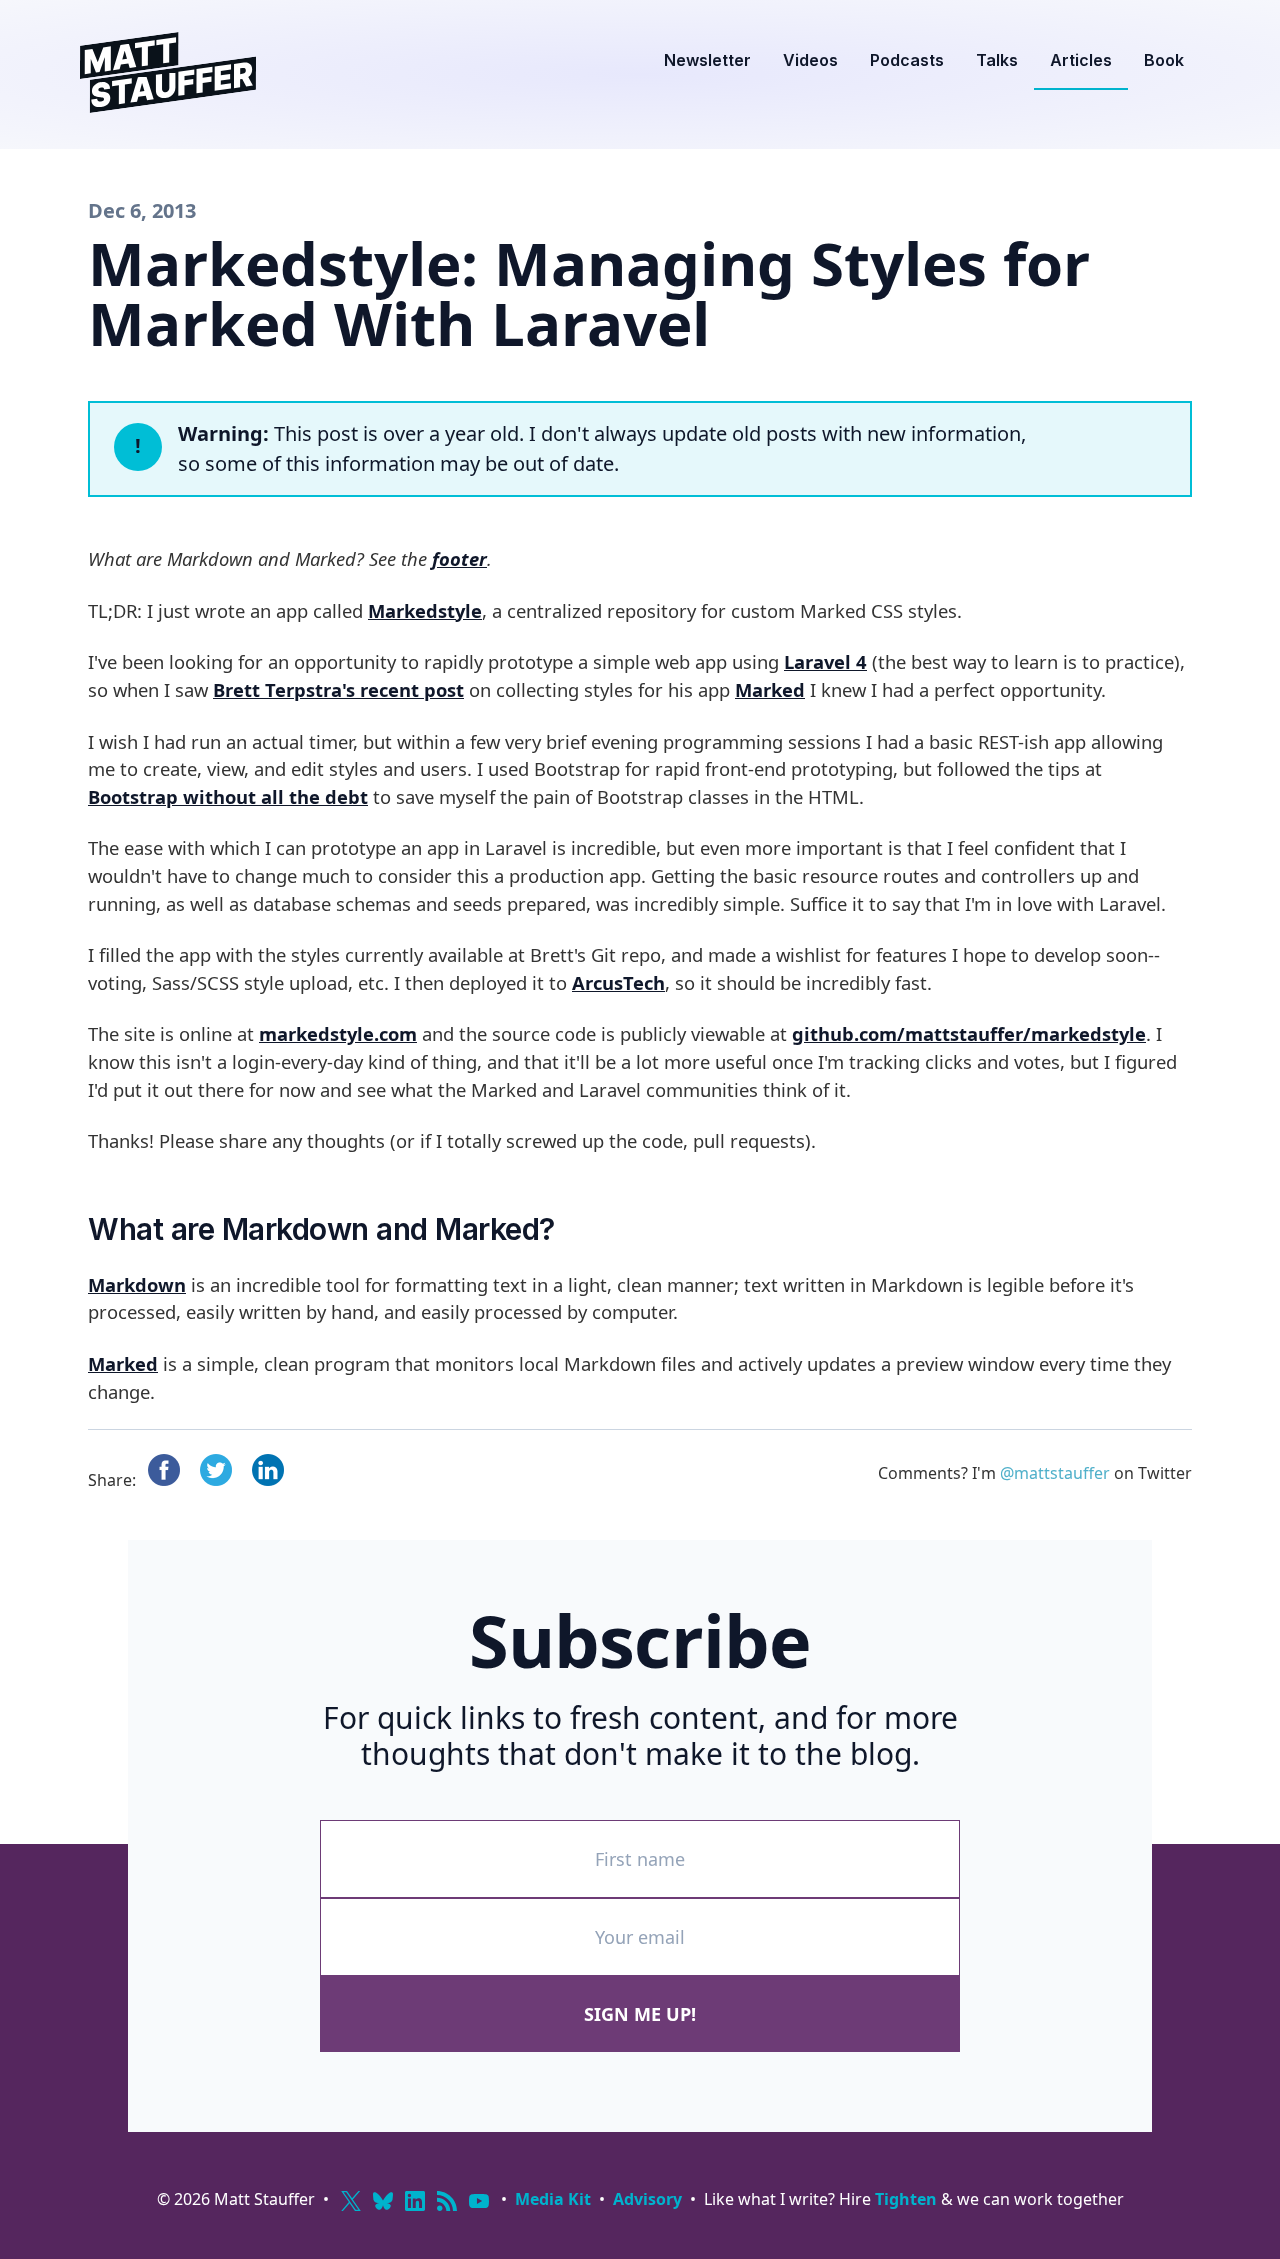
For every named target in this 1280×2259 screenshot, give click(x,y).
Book (1164, 60)
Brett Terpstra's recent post (338, 689)
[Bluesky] (383, 2201)
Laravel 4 (825, 661)
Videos (810, 60)
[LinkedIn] (415, 2201)
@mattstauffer (1055, 1473)
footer (459, 558)
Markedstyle (425, 610)
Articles (1081, 60)
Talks (997, 60)
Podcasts (907, 60)
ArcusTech (618, 982)
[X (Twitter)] (351, 2201)
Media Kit (553, 2199)
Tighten (906, 2199)
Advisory (647, 2199)
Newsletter (707, 60)
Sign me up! (640, 2014)
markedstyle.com (338, 1033)
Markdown (137, 1284)
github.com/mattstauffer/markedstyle (969, 1033)
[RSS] (447, 2201)
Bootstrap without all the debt (228, 796)
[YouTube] (479, 2201)
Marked (770, 689)
